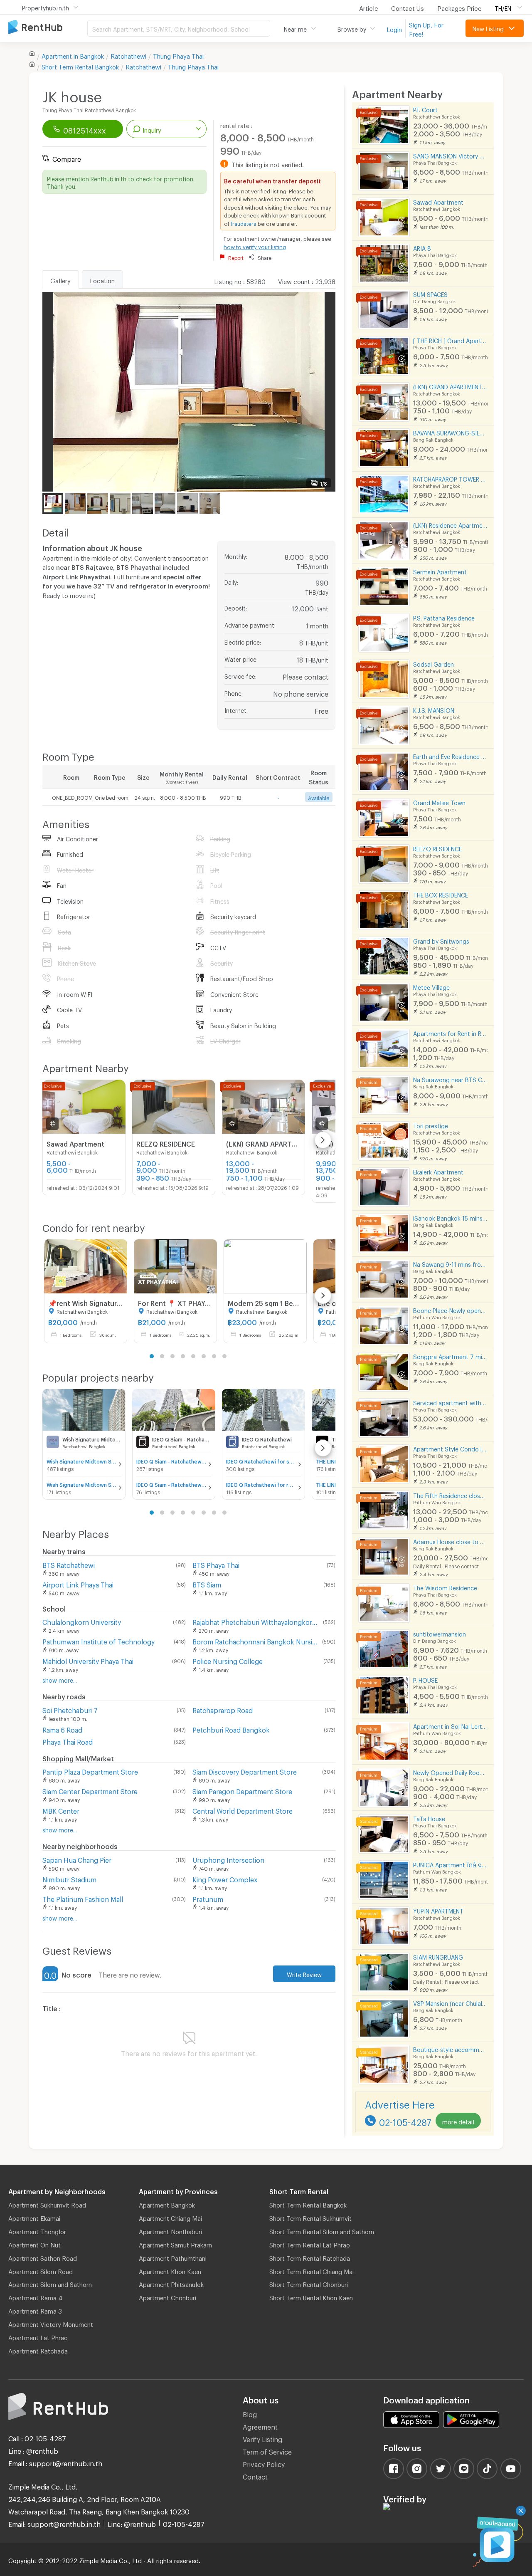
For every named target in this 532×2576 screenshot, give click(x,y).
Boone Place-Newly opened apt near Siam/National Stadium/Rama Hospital (450, 1309)
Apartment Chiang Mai (170, 2217)
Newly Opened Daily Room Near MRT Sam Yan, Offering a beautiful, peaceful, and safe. (450, 1771)
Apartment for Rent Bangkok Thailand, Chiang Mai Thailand (48, 28)
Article (368, 7)
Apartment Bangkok (167, 2204)
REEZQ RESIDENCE (437, 848)
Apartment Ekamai (34, 2217)
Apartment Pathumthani (173, 2257)
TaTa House (429, 1818)
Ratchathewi (128, 55)
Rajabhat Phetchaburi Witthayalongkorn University (256, 1621)
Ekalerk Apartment (438, 1171)
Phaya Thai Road (68, 1741)
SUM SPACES (430, 293)
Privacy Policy (264, 2463)
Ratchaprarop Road (223, 1709)
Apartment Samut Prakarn (175, 2244)
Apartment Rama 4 (35, 2297)
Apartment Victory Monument (51, 2323)
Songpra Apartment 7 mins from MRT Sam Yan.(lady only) (450, 1356)
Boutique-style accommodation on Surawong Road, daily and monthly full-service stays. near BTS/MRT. (450, 2048)
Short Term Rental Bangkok (308, 2204)
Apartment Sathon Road (43, 2257)
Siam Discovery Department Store (245, 1771)
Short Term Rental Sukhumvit (310, 2217)
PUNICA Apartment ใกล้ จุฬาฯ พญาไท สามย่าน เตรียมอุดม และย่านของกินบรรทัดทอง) (450, 1864)
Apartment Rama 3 (35, 2310)
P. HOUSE (425, 1679)
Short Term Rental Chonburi (309, 2283)
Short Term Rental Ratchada (310, 2257)
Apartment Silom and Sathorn (50, 2283)
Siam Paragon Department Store (242, 1790)
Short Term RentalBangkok (80, 66)
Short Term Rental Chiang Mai (312, 2270)
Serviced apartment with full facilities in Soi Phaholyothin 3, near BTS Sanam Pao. (450, 1402)
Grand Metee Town (439, 802)
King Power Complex (225, 1878)
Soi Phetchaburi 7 (70, 1709)
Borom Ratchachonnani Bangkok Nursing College (256, 1640)
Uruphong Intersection (228, 1859)
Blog (250, 2413)
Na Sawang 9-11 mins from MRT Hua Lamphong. (450, 1263)
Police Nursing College (228, 1660)
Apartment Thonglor (37, 2230)
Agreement (260, 2426)
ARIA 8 (422, 247)
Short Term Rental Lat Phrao (310, 2244)
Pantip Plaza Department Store (90, 1771)
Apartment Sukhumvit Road (47, 2204)
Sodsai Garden (433, 663)
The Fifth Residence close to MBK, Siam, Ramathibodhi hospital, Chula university (450, 1494)
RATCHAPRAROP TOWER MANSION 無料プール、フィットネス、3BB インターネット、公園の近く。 (450, 478)
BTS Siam (207, 1583)
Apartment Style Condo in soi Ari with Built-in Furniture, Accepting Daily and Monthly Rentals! (450, 1448)
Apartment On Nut (34, 2244)
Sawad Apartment (438, 201)
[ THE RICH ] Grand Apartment (450, 340)
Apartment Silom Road (41, 2270)
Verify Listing (262, 2438)
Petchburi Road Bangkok (231, 1729)
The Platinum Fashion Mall (83, 1898)
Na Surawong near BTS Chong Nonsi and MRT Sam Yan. (450, 1079)
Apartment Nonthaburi (170, 2230)
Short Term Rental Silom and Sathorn (322, 2230)
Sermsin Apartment (440, 571)
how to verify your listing (255, 246)
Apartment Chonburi (167, 2297)
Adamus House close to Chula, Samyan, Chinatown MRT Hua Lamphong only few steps (450, 1541)
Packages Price (459, 7)
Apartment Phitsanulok (171, 2283)
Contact (255, 2476)
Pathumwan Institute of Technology (99, 1640)
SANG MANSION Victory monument (450, 155)
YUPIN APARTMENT (438, 1910)
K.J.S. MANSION (434, 709)
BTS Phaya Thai (216, 1564)
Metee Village (431, 986)
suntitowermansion (440, 1633)
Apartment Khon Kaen (170, 2270)
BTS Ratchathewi (69, 1564)
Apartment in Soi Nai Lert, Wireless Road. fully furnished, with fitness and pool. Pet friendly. (450, 1725)
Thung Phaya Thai (178, 55)
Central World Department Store (243, 1810)
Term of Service (267, 2451)
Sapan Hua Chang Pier (77, 1859)
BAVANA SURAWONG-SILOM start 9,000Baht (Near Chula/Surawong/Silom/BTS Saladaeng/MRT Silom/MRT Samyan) (450, 432)
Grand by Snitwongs (441, 940)
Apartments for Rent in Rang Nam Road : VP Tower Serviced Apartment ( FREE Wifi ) (450, 1032)
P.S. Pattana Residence (444, 617)
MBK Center (61, 1810)
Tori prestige (431, 1125)
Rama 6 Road (62, 1729)
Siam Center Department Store (90, 1790)
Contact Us (408, 7)
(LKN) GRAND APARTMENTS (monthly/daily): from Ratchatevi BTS (450, 386)
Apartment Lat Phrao (38, 2336)
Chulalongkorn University (82, 1621)
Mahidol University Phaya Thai (88, 1660)
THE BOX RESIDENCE (441, 894)
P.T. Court (425, 109)
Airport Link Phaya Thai (78, 1583)
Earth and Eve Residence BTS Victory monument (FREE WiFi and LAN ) (450, 755)
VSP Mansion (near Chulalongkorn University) (450, 2002)
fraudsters (244, 222)
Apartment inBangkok (73, 55)
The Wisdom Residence (445, 1587)
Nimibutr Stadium (69, 1878)
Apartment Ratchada (38, 2350)
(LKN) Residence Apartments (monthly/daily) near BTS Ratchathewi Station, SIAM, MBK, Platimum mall (450, 524)
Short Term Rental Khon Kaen (311, 2297)
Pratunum (208, 1898)
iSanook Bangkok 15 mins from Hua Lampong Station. (450, 1217)
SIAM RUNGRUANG (438, 1956)
